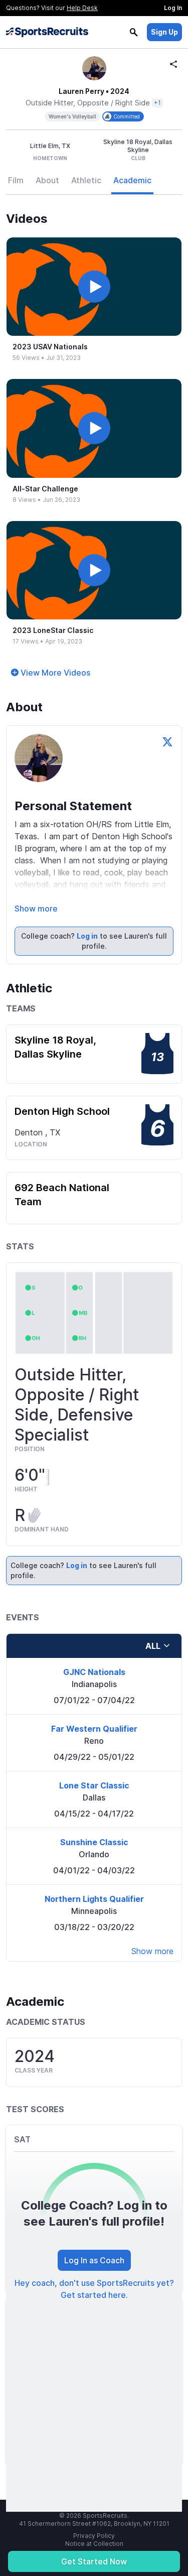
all (153, 1646)
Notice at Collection (94, 2544)
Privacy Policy (94, 2536)
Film (16, 180)
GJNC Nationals (94, 1672)
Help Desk (82, 8)
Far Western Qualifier (94, 1729)
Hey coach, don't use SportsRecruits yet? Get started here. (94, 2289)
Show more (36, 909)
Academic (132, 180)
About (47, 180)
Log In (173, 8)
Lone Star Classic (94, 1785)
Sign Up (164, 32)
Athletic (86, 180)
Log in (87, 936)
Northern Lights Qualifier (94, 1899)
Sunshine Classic (94, 1842)
